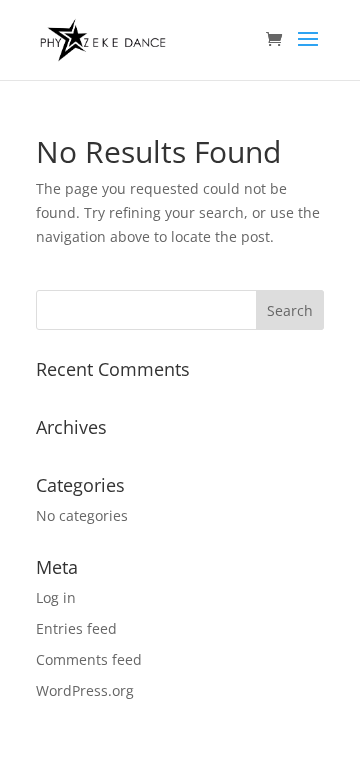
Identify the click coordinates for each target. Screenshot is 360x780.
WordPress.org (85, 690)
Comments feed (89, 659)
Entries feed (76, 628)
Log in (56, 597)
